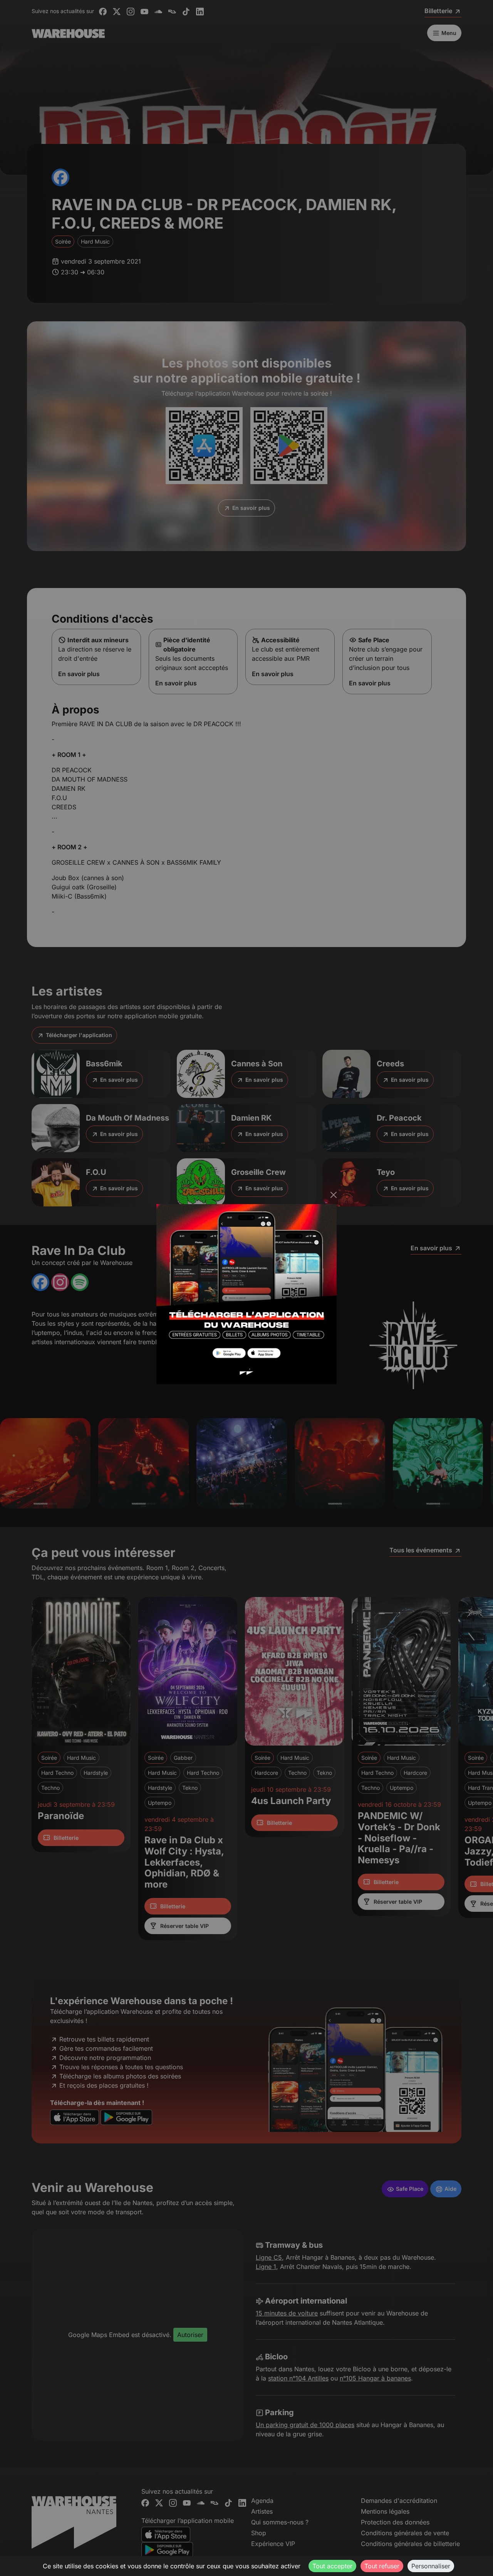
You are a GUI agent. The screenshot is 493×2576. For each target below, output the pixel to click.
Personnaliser (431, 2566)
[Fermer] (334, 1195)
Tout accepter (332, 2566)
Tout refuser (382, 2566)
